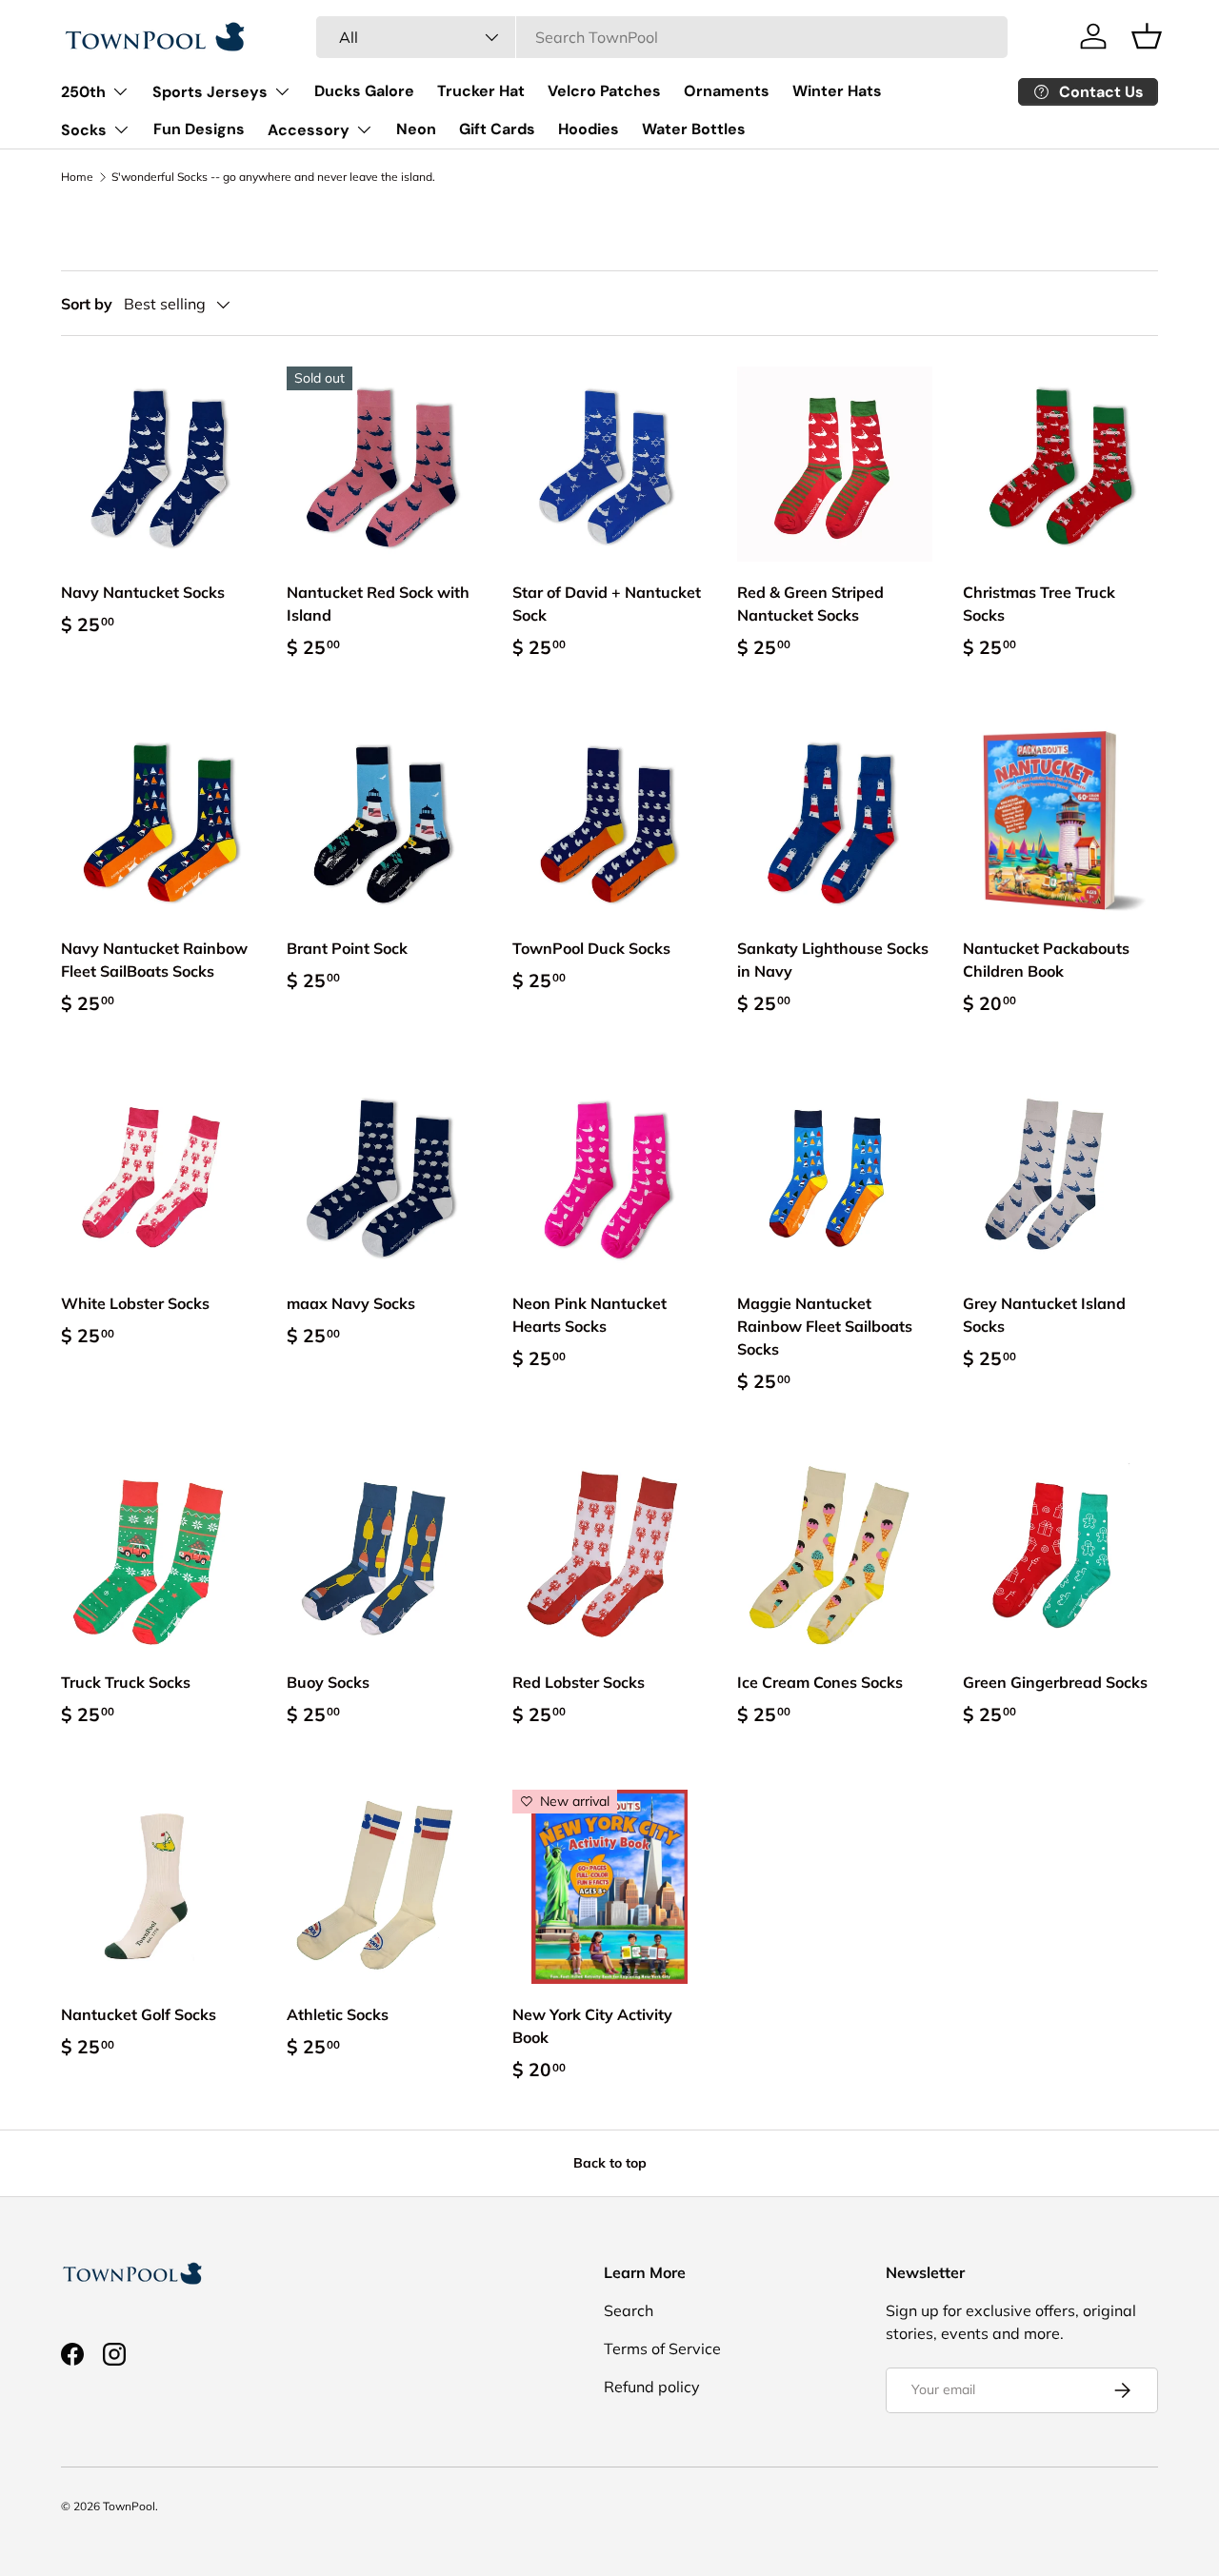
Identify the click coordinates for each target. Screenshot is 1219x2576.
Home (77, 177)
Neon (416, 129)
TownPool (129, 2506)
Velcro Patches (604, 91)
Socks (84, 130)
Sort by (87, 304)
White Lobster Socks (135, 1303)
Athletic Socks (338, 2014)
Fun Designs (199, 129)
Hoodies (589, 129)
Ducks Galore (364, 91)
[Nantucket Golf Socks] (159, 1887)
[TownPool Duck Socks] (610, 820)
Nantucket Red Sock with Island (378, 604)
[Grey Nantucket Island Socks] (1060, 1175)
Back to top (610, 2163)
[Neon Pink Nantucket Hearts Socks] (610, 1175)
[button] (1147, 36)
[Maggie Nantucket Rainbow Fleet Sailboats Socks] (835, 1175)
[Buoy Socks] (384, 1554)
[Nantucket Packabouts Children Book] (1060, 820)
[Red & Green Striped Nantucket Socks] (835, 464)
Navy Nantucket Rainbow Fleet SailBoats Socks (154, 960)
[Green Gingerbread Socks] (1060, 1554)
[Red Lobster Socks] (610, 1554)
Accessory (309, 130)
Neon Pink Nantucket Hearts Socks (590, 1315)
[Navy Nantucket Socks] (159, 464)
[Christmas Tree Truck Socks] (1060, 464)
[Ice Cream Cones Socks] (835, 1554)
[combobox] (662, 37)
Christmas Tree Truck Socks (1039, 604)
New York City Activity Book (592, 2026)
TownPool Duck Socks (591, 948)
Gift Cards (497, 129)
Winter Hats (837, 91)
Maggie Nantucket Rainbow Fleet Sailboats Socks (825, 1326)
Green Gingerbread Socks (1055, 1682)
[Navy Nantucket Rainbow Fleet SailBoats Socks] (159, 820)
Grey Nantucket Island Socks (1044, 1315)
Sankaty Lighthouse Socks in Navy (833, 960)
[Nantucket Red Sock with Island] (384, 464)
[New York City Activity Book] (610, 1887)
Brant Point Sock (347, 948)
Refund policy (652, 2387)
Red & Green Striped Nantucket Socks (810, 604)
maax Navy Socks (351, 1303)
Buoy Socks (328, 1682)
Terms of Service (662, 2348)
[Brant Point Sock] (384, 820)
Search (629, 2310)
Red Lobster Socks (579, 1682)
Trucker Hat (481, 91)
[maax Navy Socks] (384, 1175)
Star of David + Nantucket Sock (607, 604)
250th (83, 92)
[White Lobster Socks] (159, 1175)
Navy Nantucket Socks (143, 592)
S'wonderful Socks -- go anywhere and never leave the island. (273, 177)
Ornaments (727, 91)
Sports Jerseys (210, 92)
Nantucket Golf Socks (139, 2014)
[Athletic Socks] (384, 1887)
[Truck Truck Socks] (159, 1554)
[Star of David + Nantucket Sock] (610, 464)
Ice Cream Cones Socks (820, 1682)
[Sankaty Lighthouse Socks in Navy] (835, 820)
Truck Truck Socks (126, 1682)
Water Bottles (694, 129)
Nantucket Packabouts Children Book (1046, 960)
